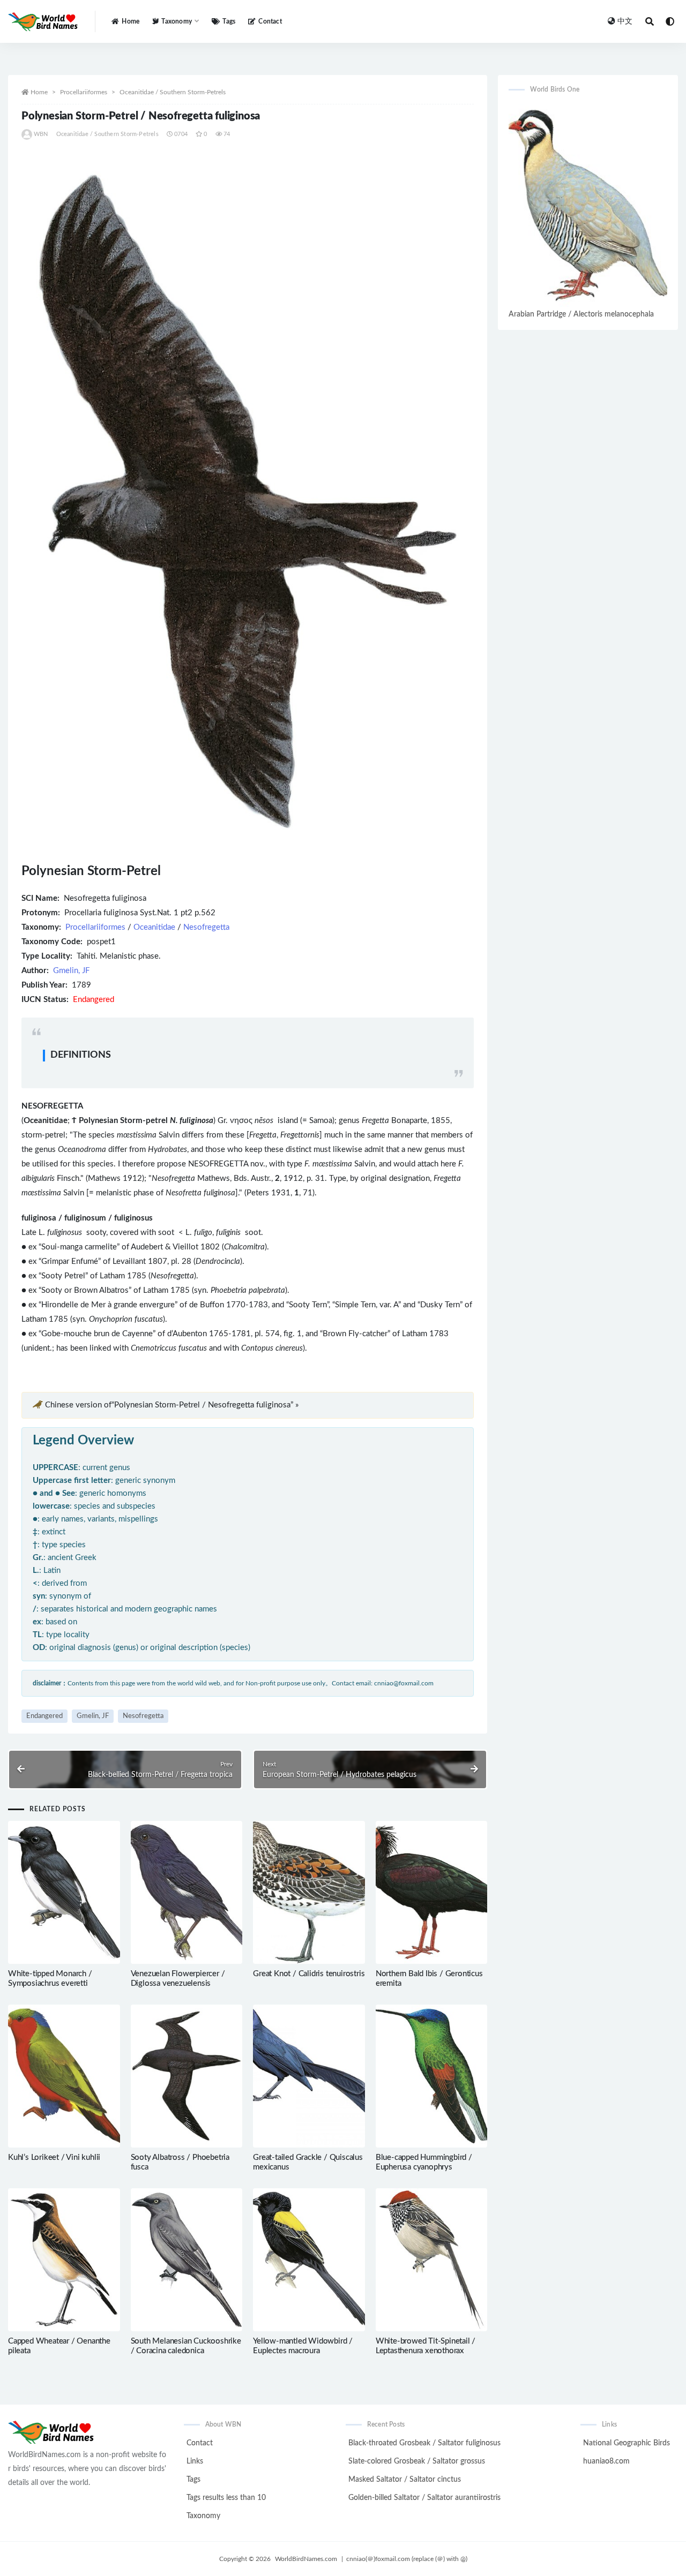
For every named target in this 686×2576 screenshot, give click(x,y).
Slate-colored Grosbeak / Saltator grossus (417, 2461)
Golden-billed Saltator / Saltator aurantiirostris (424, 2498)
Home (131, 21)
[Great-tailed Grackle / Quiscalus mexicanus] (309, 2076)
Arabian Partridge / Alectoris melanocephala (581, 314)
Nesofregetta (206, 927)
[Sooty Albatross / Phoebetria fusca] (187, 2076)
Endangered (44, 1716)
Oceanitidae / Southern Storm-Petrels (173, 92)
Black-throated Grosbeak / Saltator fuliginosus (424, 2443)
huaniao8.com (606, 2461)
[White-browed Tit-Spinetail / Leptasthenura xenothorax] (432, 2260)
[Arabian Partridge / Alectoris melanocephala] (588, 205)
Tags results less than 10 (226, 2498)
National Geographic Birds (627, 2443)
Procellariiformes (84, 92)
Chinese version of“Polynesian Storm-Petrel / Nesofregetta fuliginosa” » (172, 1405)
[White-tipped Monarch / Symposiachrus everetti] (64, 1892)
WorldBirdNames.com (306, 2559)
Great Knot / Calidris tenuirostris (309, 1974)
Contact (270, 21)
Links (195, 2461)
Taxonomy (203, 2516)
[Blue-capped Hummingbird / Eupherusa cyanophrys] (432, 2076)
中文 (625, 21)
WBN (41, 134)
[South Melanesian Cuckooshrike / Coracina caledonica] (187, 2260)
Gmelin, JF (71, 971)
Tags (229, 21)
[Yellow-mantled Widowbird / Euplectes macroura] (309, 2260)
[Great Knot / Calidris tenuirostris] (309, 1892)
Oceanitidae (154, 927)
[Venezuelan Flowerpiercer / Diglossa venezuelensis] (187, 1892)
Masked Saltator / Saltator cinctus (405, 2480)
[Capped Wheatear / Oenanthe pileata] (64, 2260)
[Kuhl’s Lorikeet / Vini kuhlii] (64, 2076)
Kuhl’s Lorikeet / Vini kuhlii (54, 2157)
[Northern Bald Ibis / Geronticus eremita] (432, 1892)
